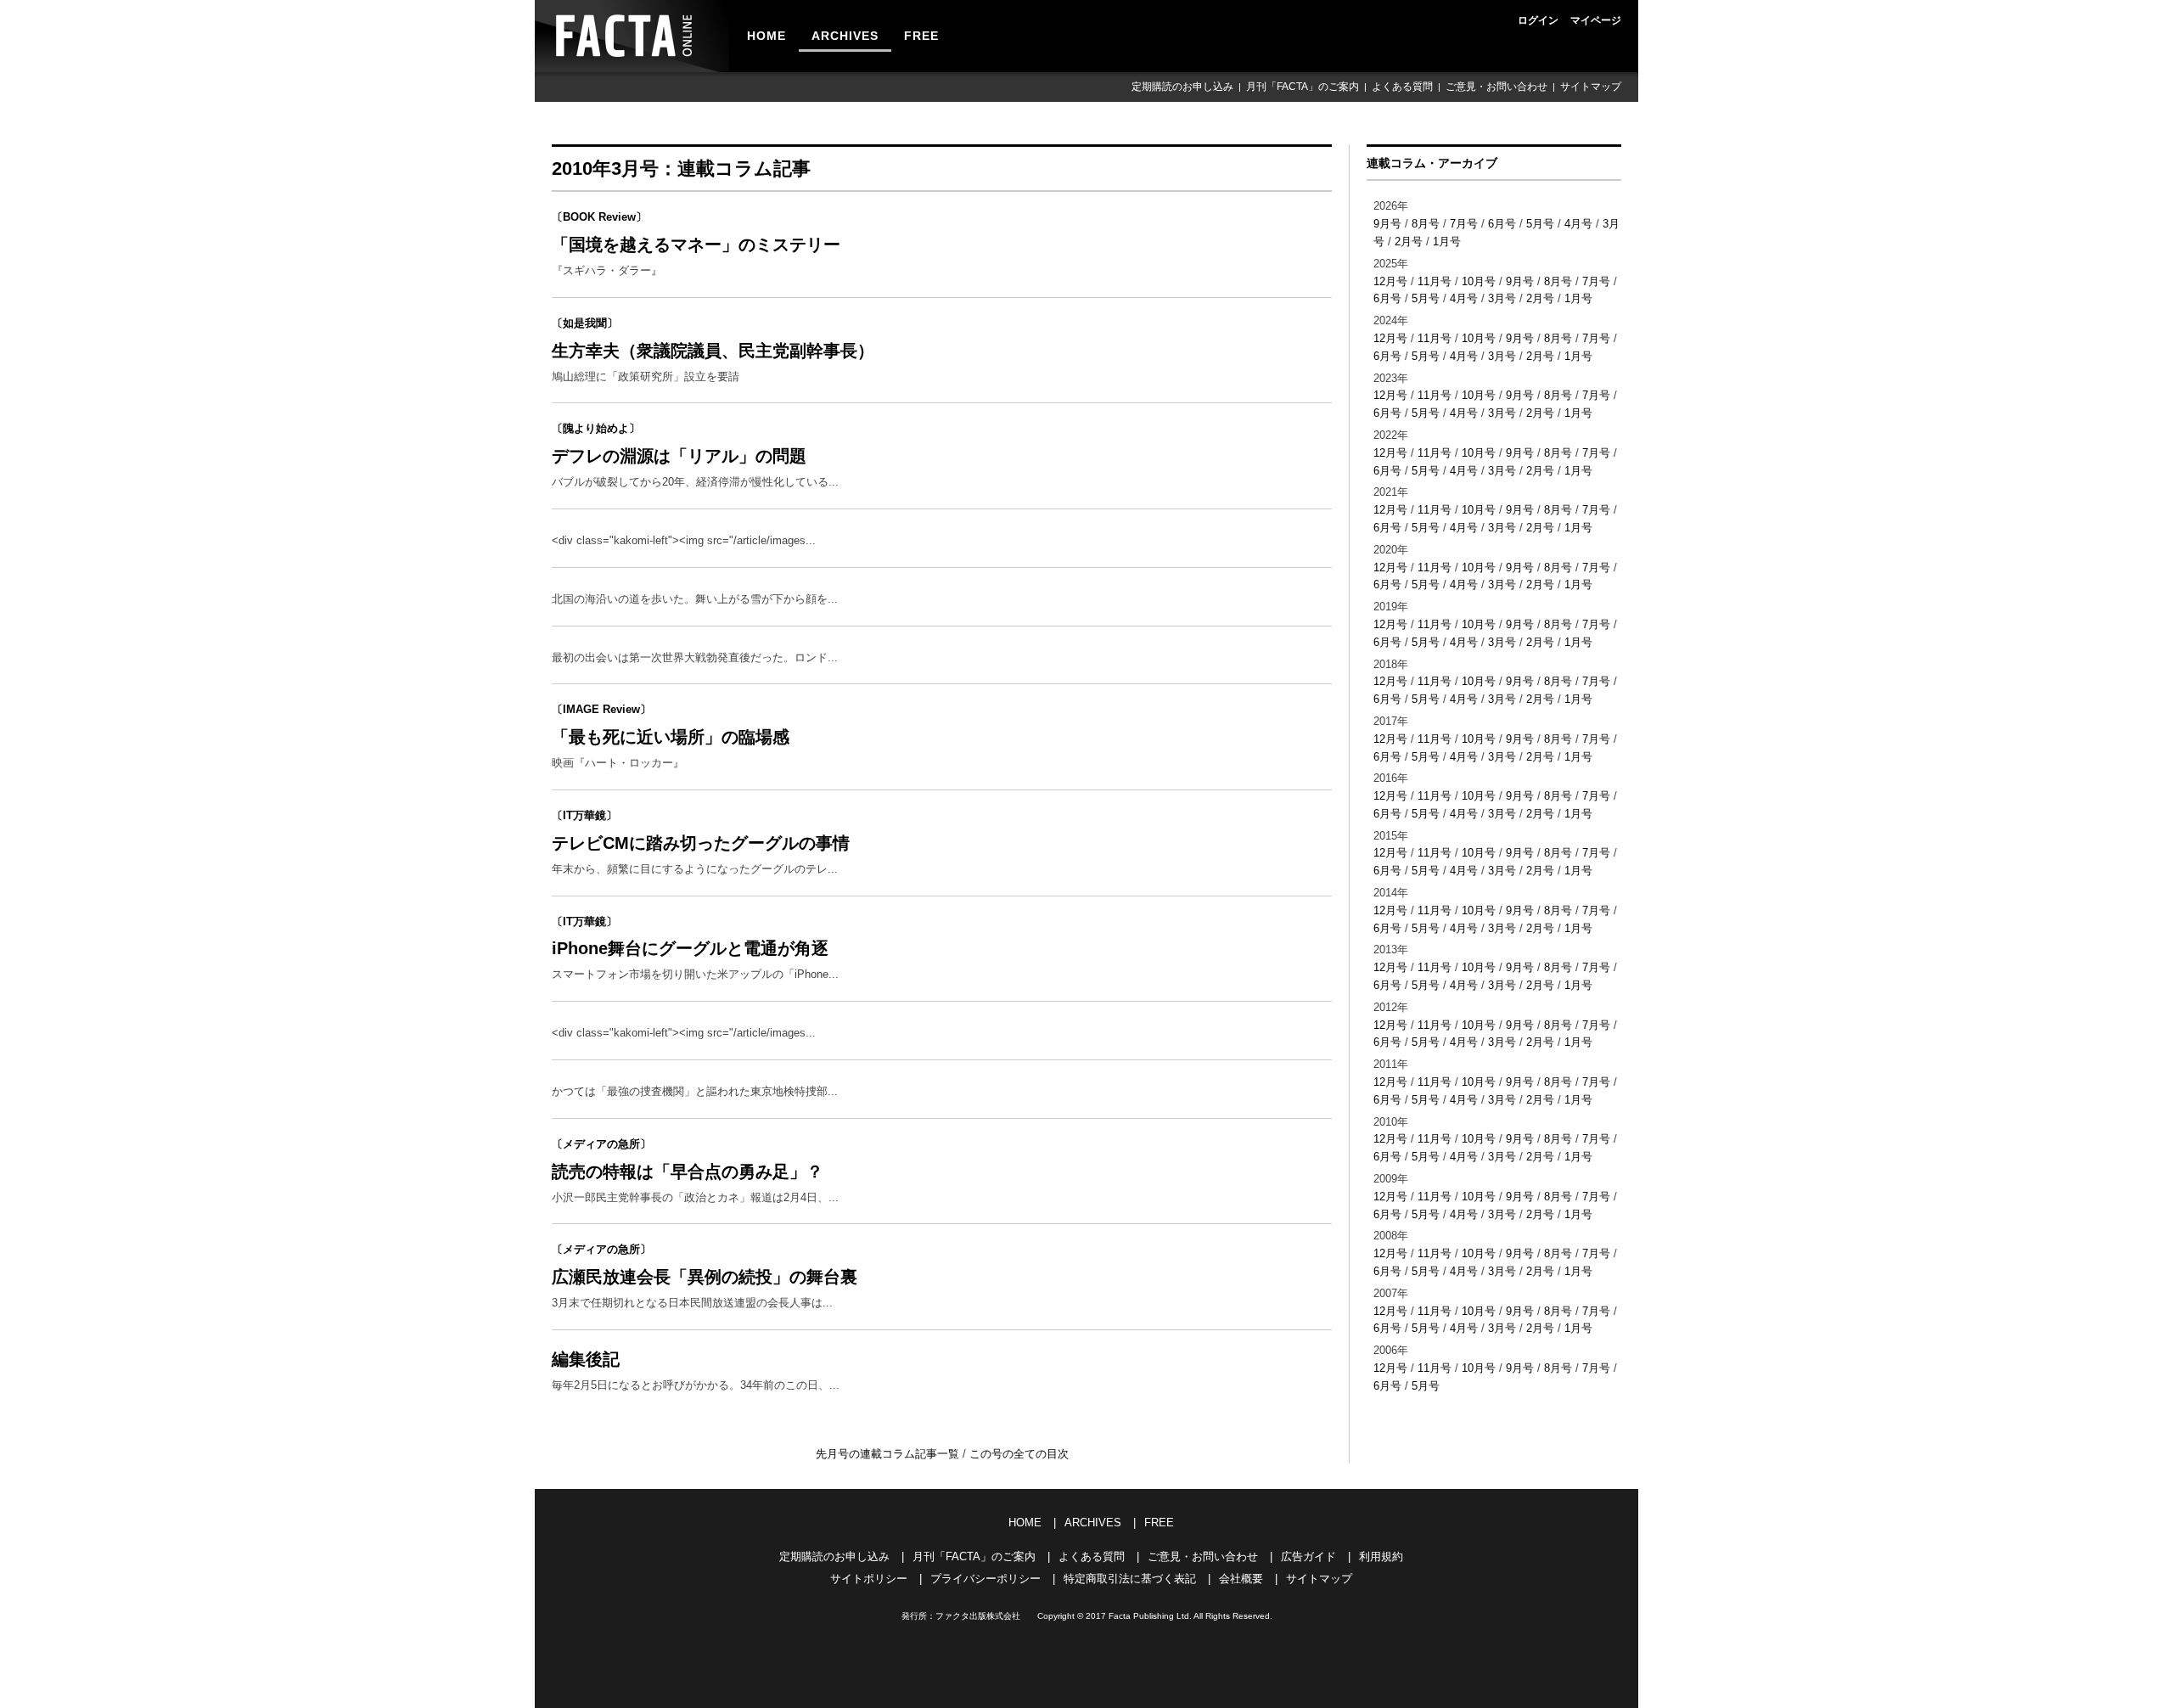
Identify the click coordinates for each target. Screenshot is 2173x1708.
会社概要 (1241, 1579)
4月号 (1578, 224)
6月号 (1502, 224)
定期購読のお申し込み (1182, 87)
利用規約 (1381, 1556)
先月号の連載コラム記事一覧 (889, 1454)
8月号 (1426, 224)
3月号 (1502, 298)
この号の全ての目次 (1019, 1454)
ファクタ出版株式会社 (978, 1616)
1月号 (1447, 242)
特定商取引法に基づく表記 (1130, 1579)
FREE (921, 36)
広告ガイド (1308, 1556)
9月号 (1387, 224)
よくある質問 (1402, 87)
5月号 (1540, 224)
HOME (766, 36)
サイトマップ (1591, 87)
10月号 (1479, 281)
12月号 (1390, 281)
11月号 (1435, 281)
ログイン (1538, 20)
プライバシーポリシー (985, 1579)
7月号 (1464, 224)
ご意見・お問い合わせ (1496, 87)
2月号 (1409, 242)
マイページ (1596, 20)
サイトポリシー (869, 1579)
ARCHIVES (845, 36)
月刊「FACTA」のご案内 (1303, 87)
